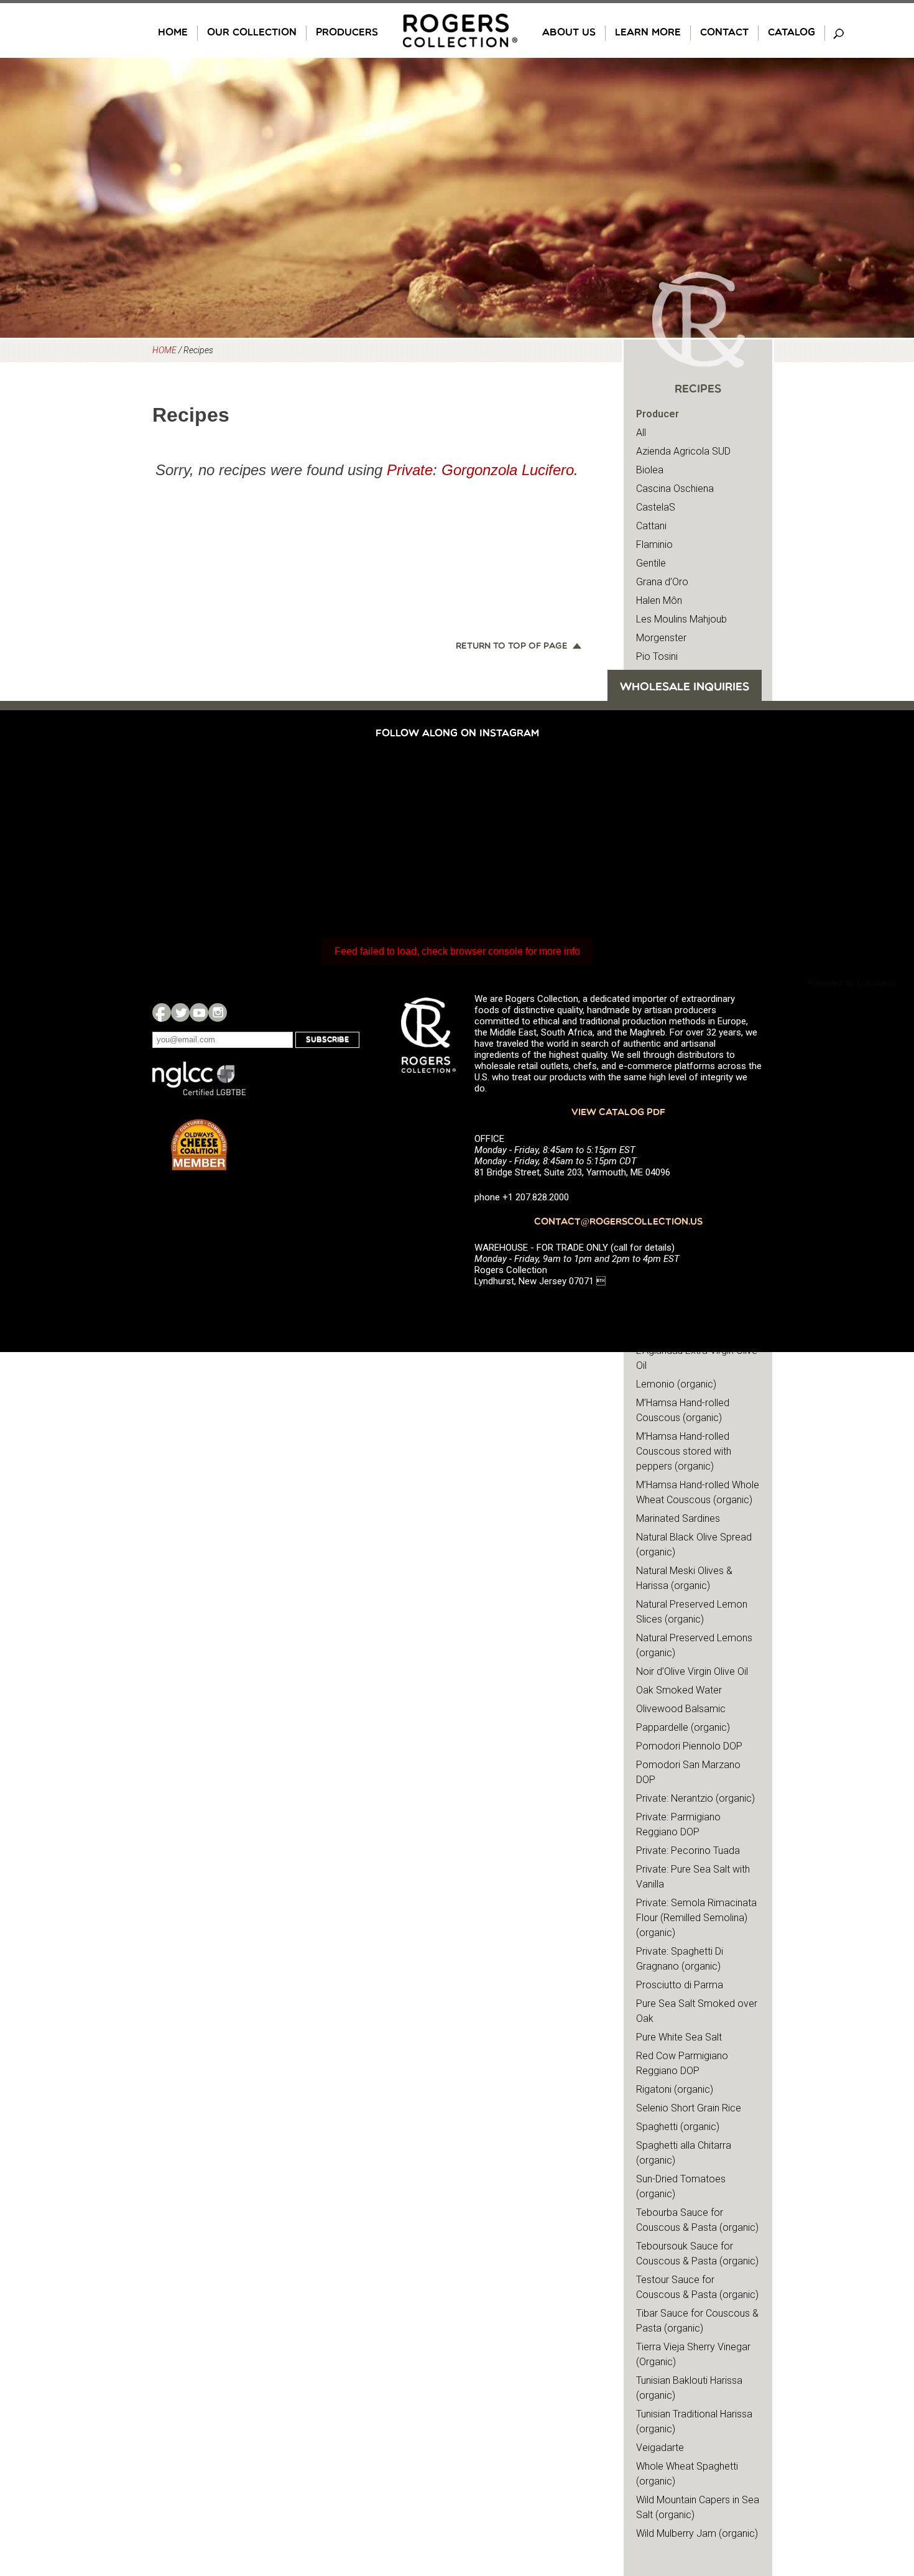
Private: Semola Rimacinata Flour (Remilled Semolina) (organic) (696, 1918)
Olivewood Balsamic (681, 1709)
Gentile (651, 563)
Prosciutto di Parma (680, 1985)
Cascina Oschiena (675, 489)
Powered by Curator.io (852, 983)
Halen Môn (659, 600)
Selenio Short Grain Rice (689, 2108)
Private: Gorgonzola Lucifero (480, 470)
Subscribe (327, 1040)
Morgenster (661, 638)
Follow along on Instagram (457, 734)
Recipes (698, 390)
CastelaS (656, 507)
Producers (347, 33)
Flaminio (654, 544)
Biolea (650, 470)
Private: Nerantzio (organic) (695, 1798)
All (641, 433)
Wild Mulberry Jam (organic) (697, 2533)
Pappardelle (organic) (683, 1727)
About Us (569, 33)
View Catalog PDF (618, 1113)
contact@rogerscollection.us (618, 1222)
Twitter (180, 1012)
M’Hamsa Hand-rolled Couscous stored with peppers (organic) (684, 1451)
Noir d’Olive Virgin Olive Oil (692, 1671)
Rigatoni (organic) (675, 2089)
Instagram (218, 1012)
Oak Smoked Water (679, 1690)
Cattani (651, 526)
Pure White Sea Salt (679, 2037)
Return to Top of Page (512, 647)
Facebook (162, 1012)
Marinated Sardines (678, 1518)
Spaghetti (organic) (678, 2127)
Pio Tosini (657, 656)
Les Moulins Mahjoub (681, 619)
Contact (724, 33)
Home (173, 33)
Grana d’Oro (662, 582)
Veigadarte (660, 2448)
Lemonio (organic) (676, 1384)
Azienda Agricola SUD (683, 451)
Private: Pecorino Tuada (688, 1851)
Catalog (792, 33)
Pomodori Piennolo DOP (689, 1746)
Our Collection (252, 33)
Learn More (648, 33)
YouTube (199, 1012)
